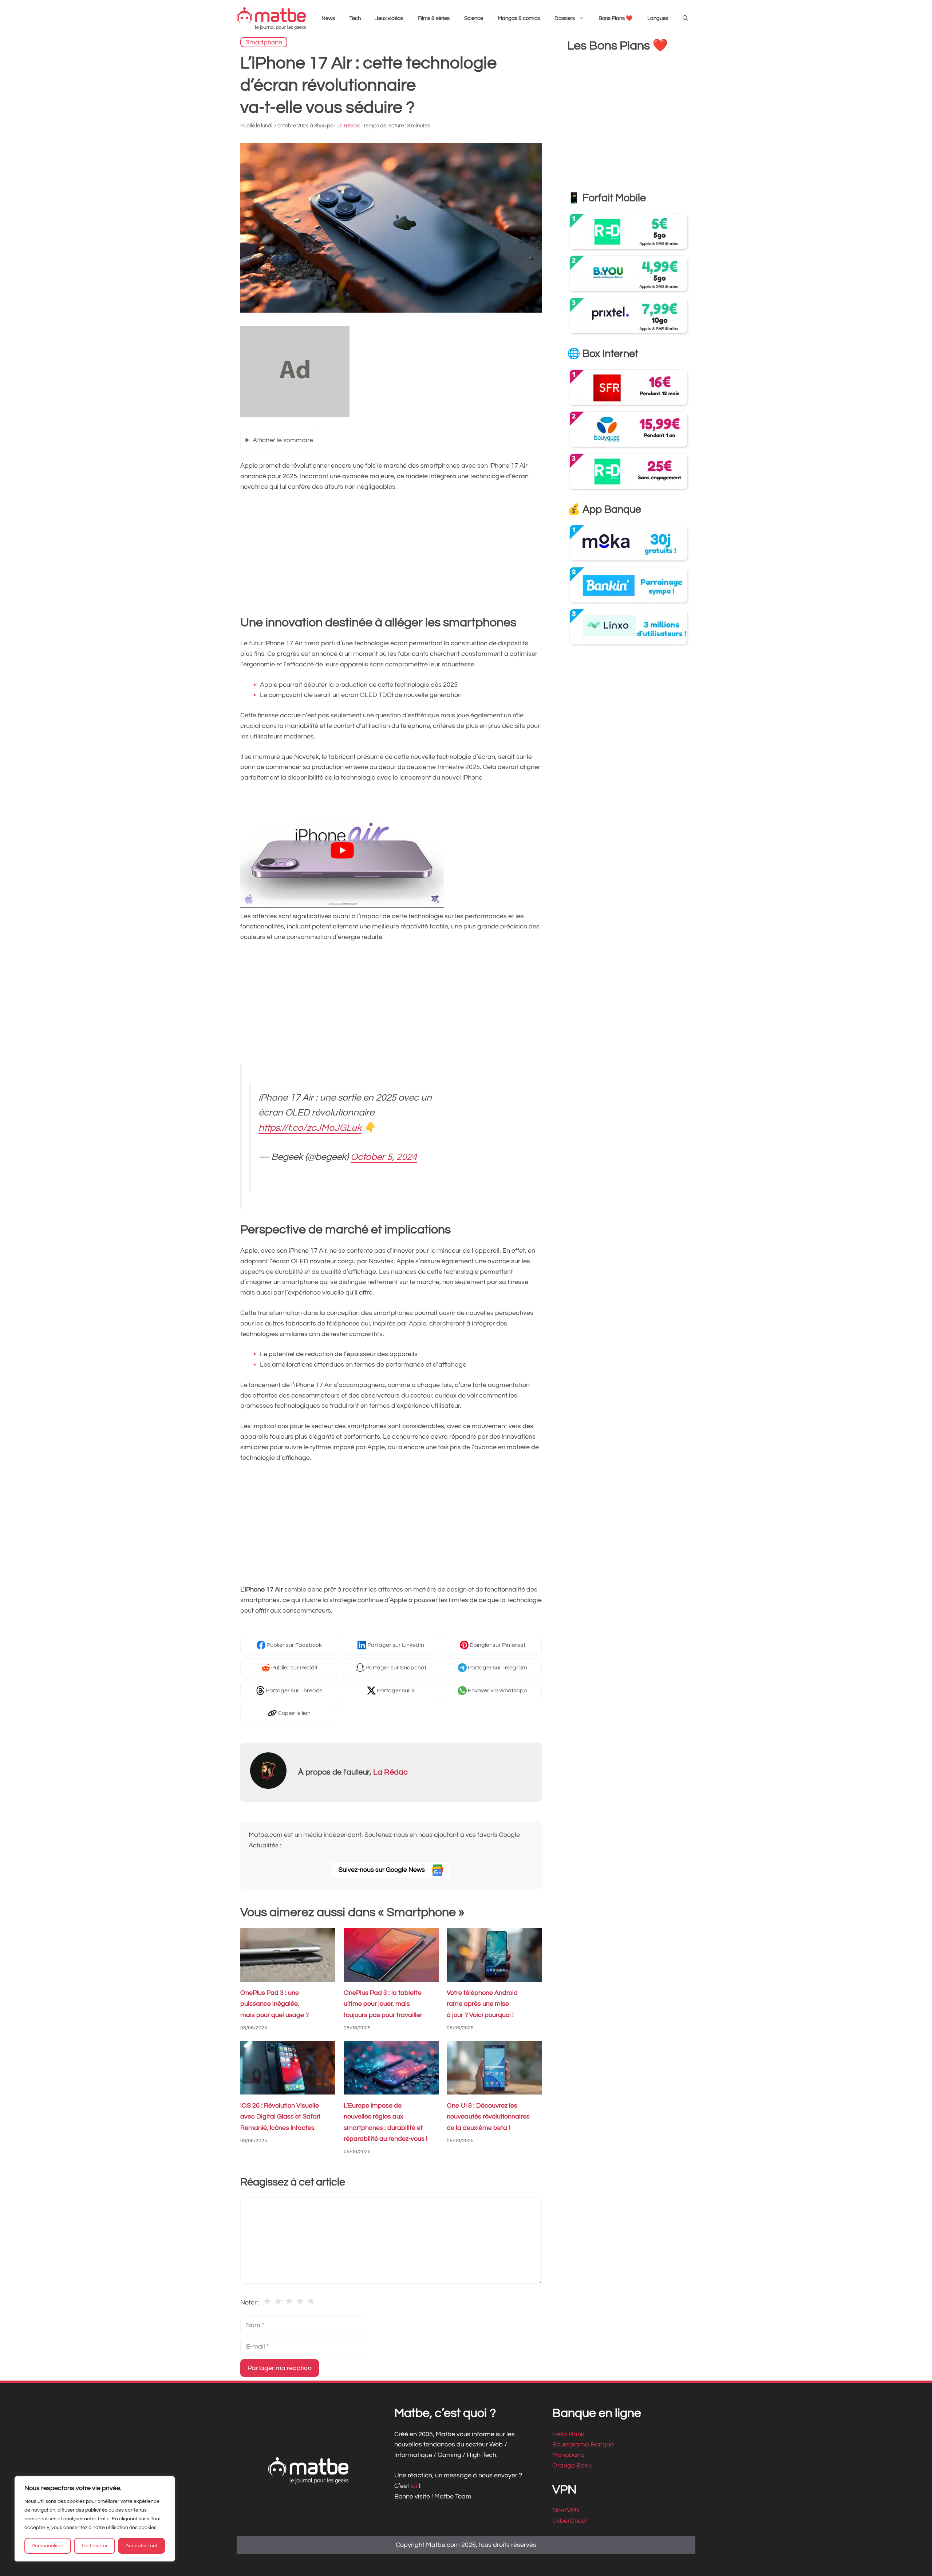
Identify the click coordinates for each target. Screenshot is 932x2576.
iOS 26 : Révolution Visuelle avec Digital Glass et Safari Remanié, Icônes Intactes (280, 2117)
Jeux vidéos (389, 18)
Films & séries (434, 18)
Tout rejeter (94, 2546)
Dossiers (565, 18)
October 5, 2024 (384, 1157)
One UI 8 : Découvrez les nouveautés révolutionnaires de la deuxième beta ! (488, 2117)
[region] (95, 2519)
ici (415, 2486)
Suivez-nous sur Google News (382, 1870)
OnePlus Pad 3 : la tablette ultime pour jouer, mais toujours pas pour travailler (383, 2004)
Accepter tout (142, 2546)
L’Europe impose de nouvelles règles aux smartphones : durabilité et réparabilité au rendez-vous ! (386, 2122)
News (328, 18)
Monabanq (568, 2455)
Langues (658, 18)
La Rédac (390, 1772)
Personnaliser (48, 2546)
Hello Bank (568, 2434)
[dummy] (295, 415)
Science (474, 18)
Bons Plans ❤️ (616, 18)
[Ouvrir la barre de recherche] (685, 19)
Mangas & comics (519, 18)
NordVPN (566, 2510)
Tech (355, 18)
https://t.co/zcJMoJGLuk (310, 1128)
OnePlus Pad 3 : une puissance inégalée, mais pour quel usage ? (275, 2004)
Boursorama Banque (583, 2444)
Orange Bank (572, 2466)
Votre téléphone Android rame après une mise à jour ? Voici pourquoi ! (482, 2004)
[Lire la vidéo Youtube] (342, 850)
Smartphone (264, 42)
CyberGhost (570, 2521)
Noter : (250, 2302)
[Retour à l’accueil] (271, 18)
